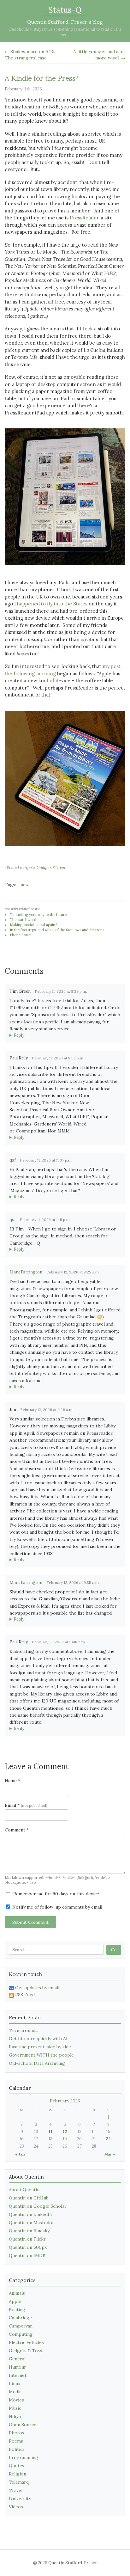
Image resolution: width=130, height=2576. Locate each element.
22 (108, 2139)
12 (65, 2132)
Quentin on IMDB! (28, 2255)
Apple (30, 868)
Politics (17, 2449)
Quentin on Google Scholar (38, 2206)
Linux (15, 2383)
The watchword (23, 920)
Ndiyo (15, 2416)
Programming (24, 2457)
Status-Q (65, 10)
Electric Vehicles (26, 2342)
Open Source (23, 2425)
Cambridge (20, 2318)
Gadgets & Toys (51, 868)
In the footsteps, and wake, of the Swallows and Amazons (57, 930)
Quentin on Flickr (27, 2239)
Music (15, 2408)
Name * (12, 1781)
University (20, 2499)
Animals (17, 2293)
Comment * (17, 1830)
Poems (16, 2441)
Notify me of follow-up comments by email (57, 1907)
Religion (18, 2474)
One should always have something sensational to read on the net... (65, 32)
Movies (16, 2400)
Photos (17, 2433)
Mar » (110, 2154)
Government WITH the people (41, 2055)
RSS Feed (25, 1995)
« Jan (20, 2154)
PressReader (84, 218)
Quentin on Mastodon (32, 2223)
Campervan (21, 2326)
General (17, 2359)
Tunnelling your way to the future (38, 915)
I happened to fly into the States (51, 604)
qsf (13, 1160)
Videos (16, 2507)
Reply (19, 1035)
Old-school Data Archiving (37, 2063)
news (26, 885)
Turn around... (24, 2030)
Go (114, 1950)
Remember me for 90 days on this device (56, 1894)
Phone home (20, 935)
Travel (16, 2490)
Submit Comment (30, 1922)
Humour (18, 2367)
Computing (21, 2334)
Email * (26, 1805)
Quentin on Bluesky (29, 2231)
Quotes (17, 2466)
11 (50, 2132)
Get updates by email (37, 1988)
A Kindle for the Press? (42, 78)
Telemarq (19, 2482)
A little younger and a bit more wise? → (99, 55)
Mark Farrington (26, 1272)
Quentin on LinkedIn (30, 2214)
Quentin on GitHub (29, 2198)
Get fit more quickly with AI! (39, 2039)
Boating (17, 2309)
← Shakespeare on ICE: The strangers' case (29, 55)
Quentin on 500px (28, 2247)
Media (15, 2392)
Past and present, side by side (40, 2047)
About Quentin (24, 2190)
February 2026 (65, 2101)
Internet (18, 2375)
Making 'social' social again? (33, 925)
